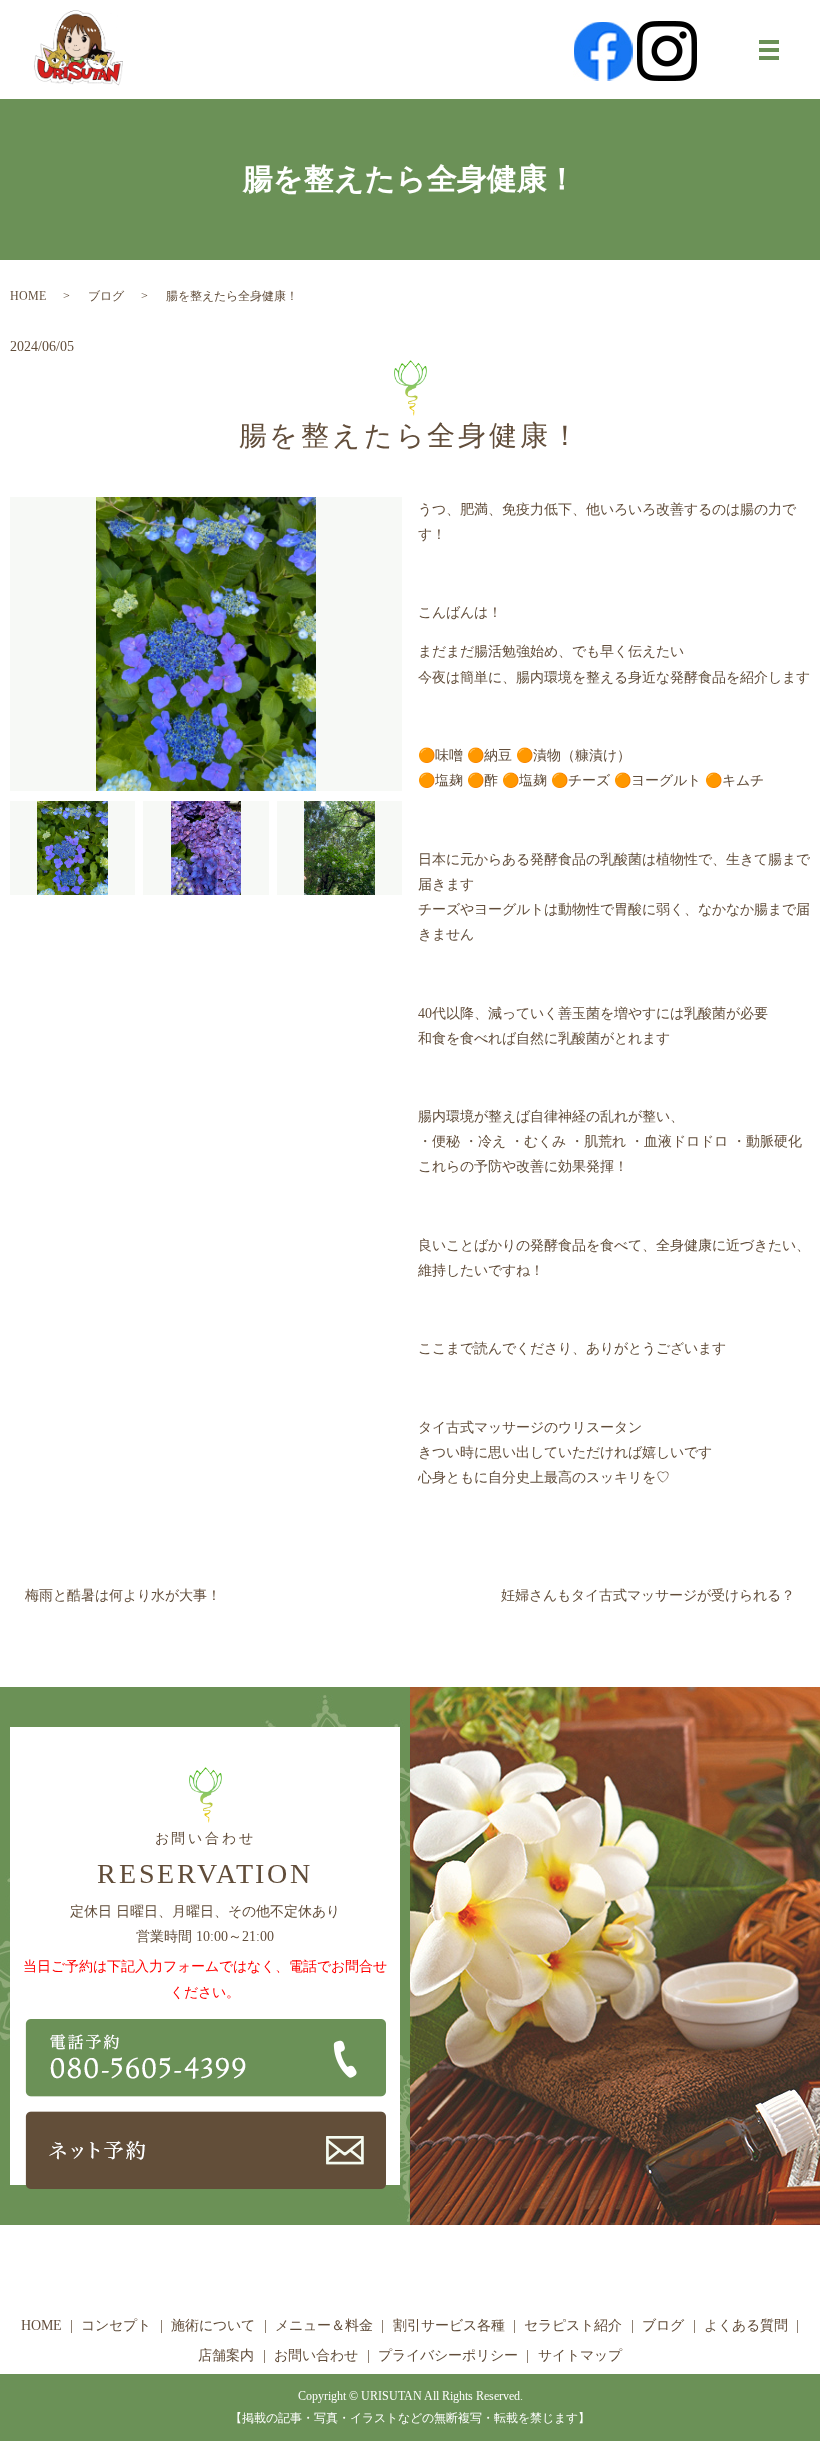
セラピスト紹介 (573, 2325)
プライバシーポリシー (448, 2355)
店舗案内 (226, 2355)
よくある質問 (746, 2325)
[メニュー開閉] (769, 50)
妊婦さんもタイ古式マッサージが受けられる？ (648, 1595)
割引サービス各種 (449, 2325)
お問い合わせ (316, 2355)
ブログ (106, 296)
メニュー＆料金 (324, 2325)
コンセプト (116, 2325)
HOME (28, 296)
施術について (213, 2325)
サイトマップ (580, 2355)
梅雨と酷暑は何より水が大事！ (123, 1595)
